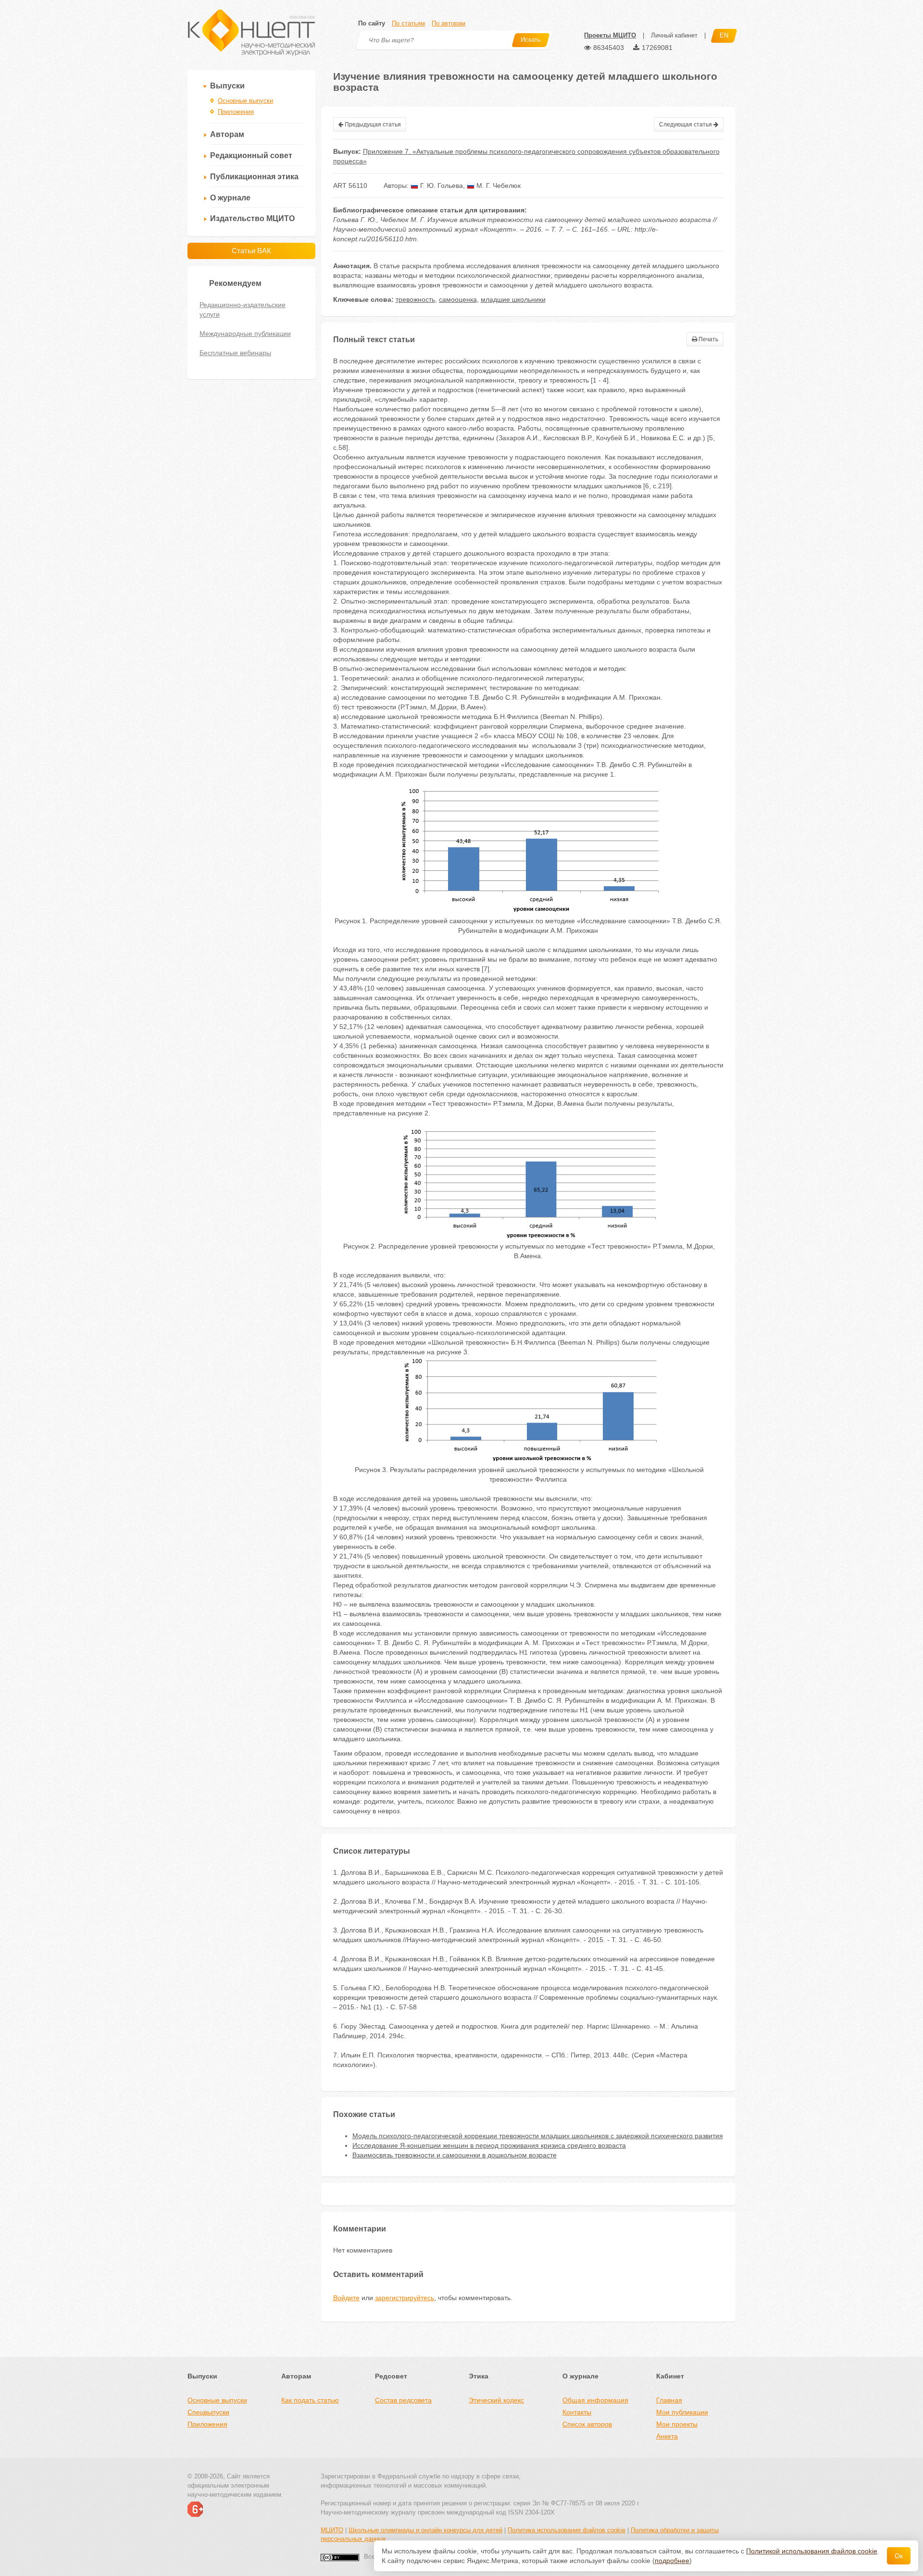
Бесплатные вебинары (235, 353)
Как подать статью (310, 2400)
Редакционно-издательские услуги (243, 310)
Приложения (236, 112)
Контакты (577, 2412)
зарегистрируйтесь (405, 2298)
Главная (669, 2400)
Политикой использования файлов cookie (812, 2551)
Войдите (346, 2298)
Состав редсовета (403, 2400)
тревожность (415, 299)
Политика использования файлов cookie (567, 2530)
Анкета (667, 2436)
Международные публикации (245, 334)
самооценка (458, 299)
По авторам (449, 23)
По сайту (372, 23)
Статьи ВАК (251, 251)
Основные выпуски (245, 101)
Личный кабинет (674, 35)
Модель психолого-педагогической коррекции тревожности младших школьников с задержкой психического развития (538, 2136)
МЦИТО (332, 2530)
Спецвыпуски (208, 2412)
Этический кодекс (496, 2400)
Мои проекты (677, 2424)
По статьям (408, 23)
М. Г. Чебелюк (498, 186)
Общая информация (595, 2400)
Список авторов (587, 2424)
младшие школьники (513, 299)
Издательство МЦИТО (252, 218)
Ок (899, 2556)
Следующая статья (686, 124)
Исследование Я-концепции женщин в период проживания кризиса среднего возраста (489, 2145)
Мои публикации (682, 2412)
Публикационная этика (254, 177)
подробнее (672, 2561)
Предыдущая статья (372, 124)
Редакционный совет (251, 155)
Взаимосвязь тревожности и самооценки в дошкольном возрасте (455, 2155)
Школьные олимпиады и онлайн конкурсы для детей (425, 2530)
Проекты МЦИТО (610, 35)
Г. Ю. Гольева (441, 186)
